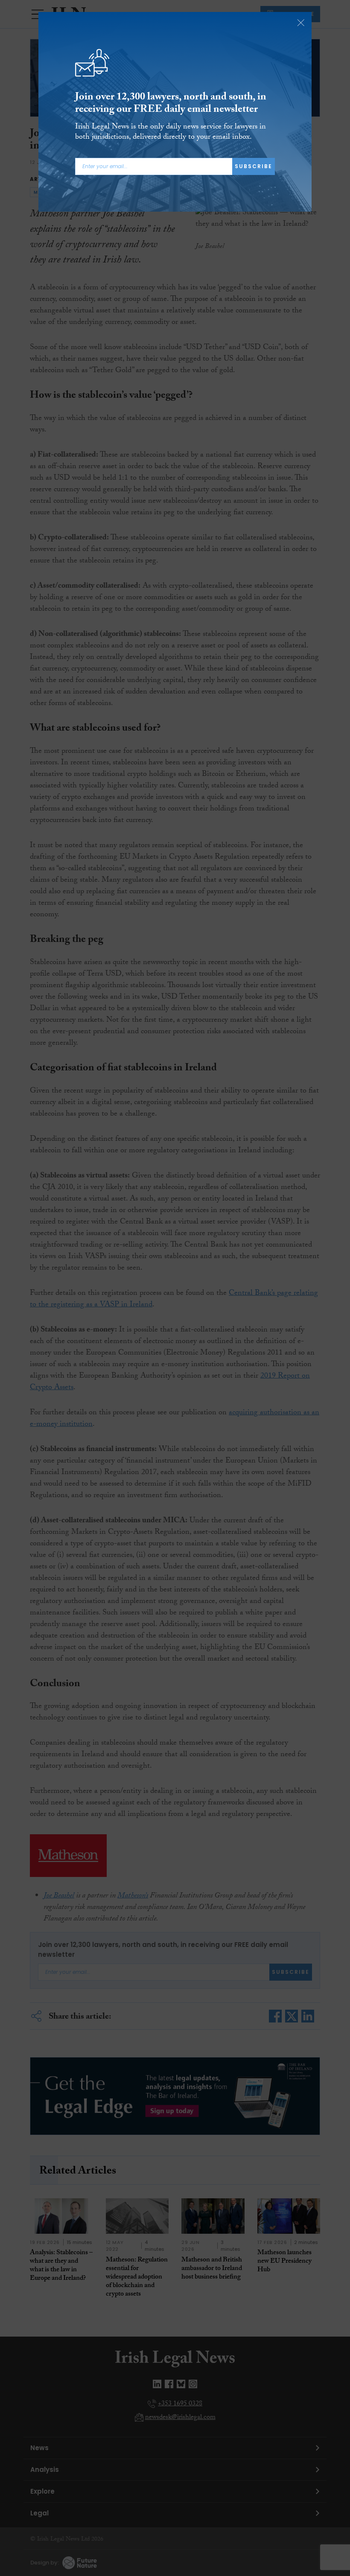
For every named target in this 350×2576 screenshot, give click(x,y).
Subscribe (254, 166)
